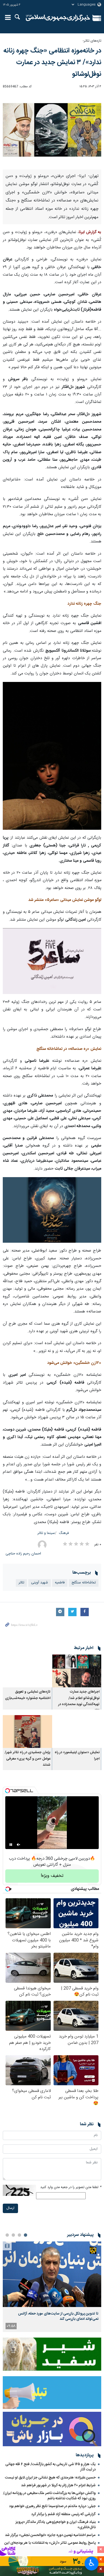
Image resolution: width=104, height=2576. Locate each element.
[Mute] (19, 1845)
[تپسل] (7, 1791)
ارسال (10, 2208)
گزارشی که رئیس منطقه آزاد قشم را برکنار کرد (64, 2514)
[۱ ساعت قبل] (52, 2274)
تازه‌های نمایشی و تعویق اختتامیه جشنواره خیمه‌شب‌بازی (28, 1695)
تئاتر (21, 1583)
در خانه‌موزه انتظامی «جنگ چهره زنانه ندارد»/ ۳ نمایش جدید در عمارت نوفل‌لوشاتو (52, 63)
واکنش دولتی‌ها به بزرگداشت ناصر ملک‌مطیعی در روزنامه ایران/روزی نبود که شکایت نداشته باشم (49, 2496)
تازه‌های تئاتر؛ (92, 41)
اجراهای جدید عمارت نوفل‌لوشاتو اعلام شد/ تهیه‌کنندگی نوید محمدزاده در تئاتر (79, 1701)
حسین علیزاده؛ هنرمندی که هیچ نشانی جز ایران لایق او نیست (50, 2478)
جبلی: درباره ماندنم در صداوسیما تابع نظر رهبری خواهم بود (52, 2506)
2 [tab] (19, 2235)
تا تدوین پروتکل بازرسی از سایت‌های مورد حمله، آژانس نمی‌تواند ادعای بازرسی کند (58, 2316)
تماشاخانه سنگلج (84, 1583)
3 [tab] (13, 2235)
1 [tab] (26, 2235)
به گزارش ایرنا (90, 232)
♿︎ (92, 2563)
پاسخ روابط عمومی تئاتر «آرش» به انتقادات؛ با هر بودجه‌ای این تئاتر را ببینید (50, 2546)
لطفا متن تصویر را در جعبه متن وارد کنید (71, 2187)
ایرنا (58, 18)
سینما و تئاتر (46, 1533)
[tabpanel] (52, 2287)
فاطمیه (60, 1583)
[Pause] (11, 1845)
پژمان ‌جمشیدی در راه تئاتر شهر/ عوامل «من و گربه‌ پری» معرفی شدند (28, 1759)
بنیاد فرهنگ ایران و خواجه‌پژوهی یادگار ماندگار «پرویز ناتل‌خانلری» (56, 2525)
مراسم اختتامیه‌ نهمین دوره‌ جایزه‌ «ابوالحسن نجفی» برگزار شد (50, 2535)
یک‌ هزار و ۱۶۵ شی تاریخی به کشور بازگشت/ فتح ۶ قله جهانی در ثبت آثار (50, 2467)
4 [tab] (7, 2235)
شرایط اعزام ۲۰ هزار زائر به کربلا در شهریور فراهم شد (58, 2485)
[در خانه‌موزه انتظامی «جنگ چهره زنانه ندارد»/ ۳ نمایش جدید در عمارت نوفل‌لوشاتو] (52, 131)
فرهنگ (64, 1533)
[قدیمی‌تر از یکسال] (77, 1671)
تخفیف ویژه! (52, 1876)
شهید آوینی (40, 1583)
